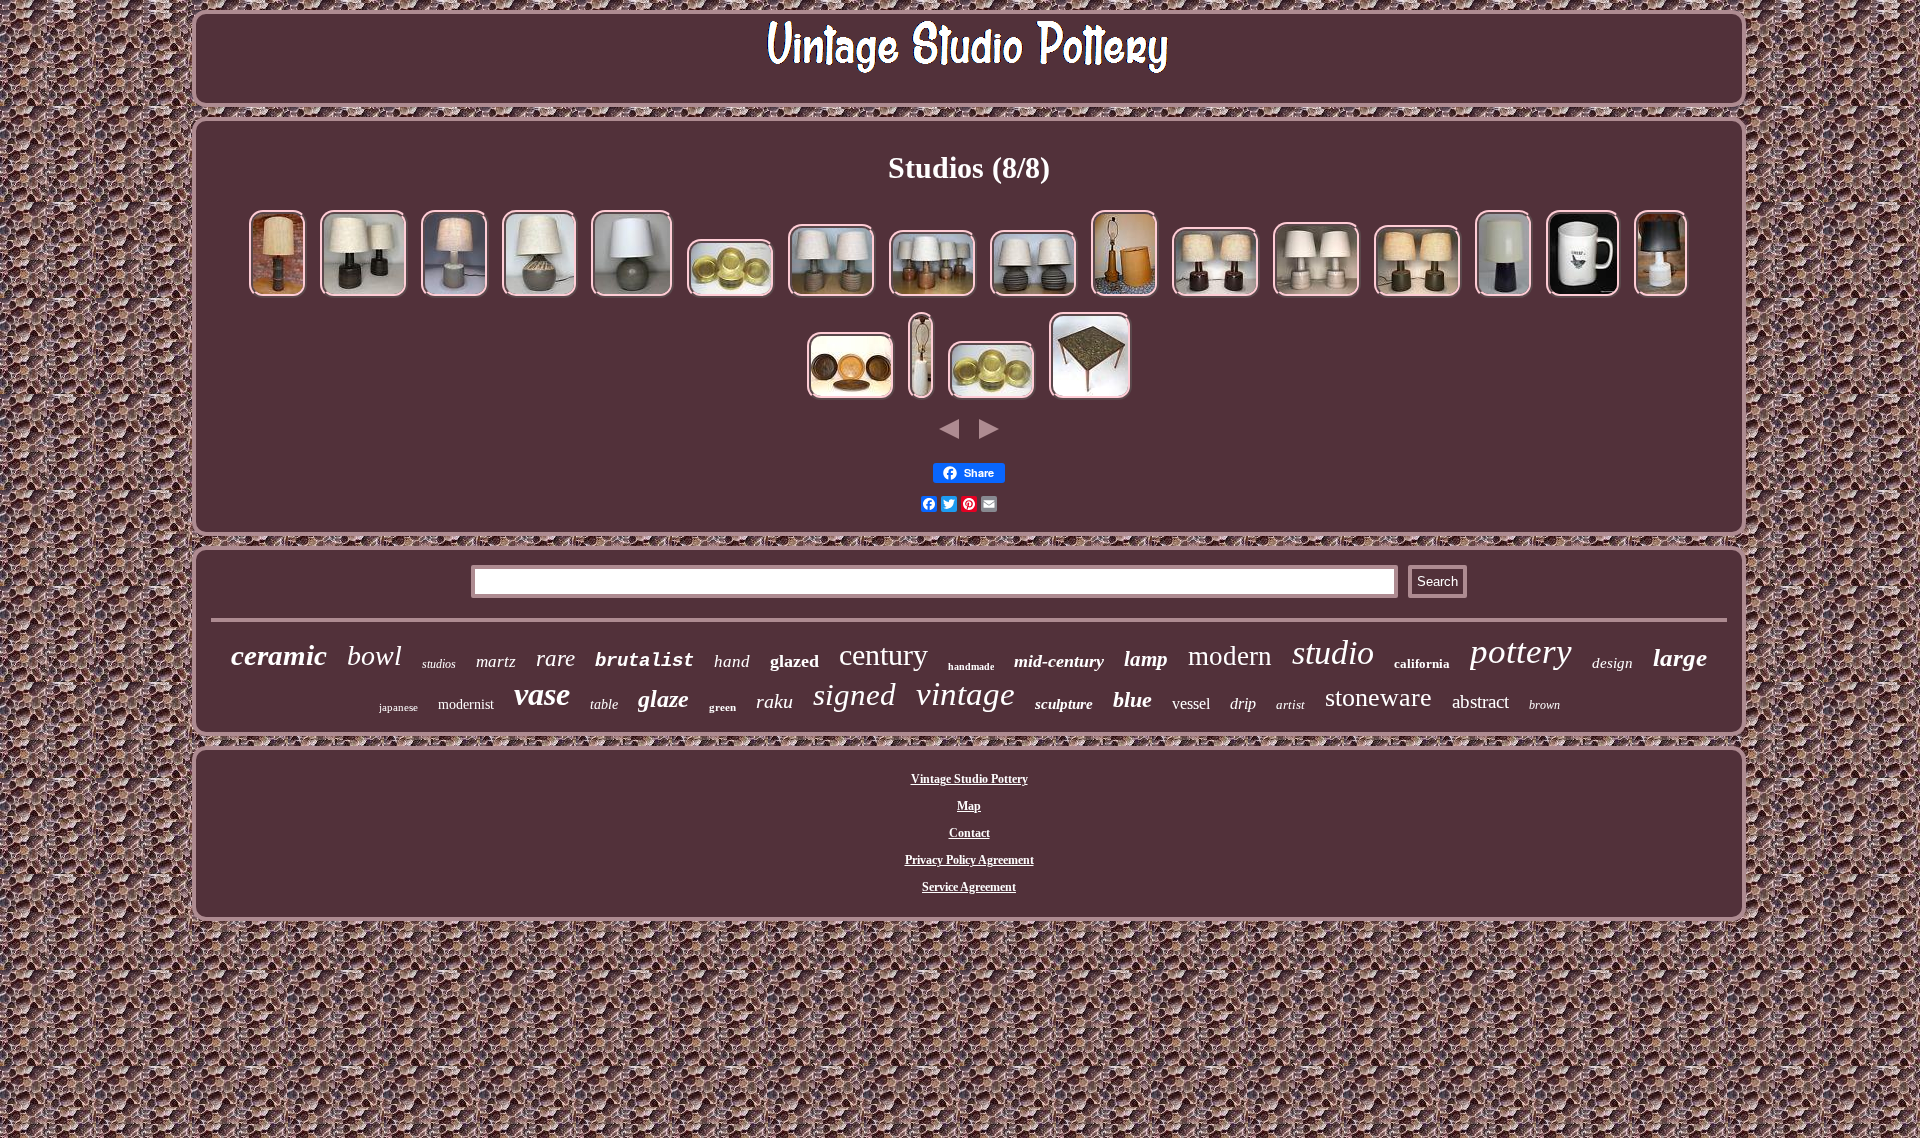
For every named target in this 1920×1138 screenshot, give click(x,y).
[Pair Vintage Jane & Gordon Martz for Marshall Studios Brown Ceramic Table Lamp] (1216, 299)
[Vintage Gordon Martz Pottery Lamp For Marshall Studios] (921, 401)
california (1422, 663)
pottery (1521, 651)
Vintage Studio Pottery (969, 779)
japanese (398, 707)
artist (1290, 704)
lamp (1146, 659)
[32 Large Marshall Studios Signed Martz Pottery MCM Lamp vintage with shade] (1125, 299)
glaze (663, 699)
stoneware (1378, 697)
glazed (794, 661)
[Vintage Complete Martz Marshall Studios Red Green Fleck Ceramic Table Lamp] (455, 299)
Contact (969, 833)
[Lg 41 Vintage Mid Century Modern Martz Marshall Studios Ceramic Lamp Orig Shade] (278, 299)
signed (854, 694)
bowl (374, 655)
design (1612, 663)
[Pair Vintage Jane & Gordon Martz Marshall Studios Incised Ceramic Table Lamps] (1317, 299)
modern (1230, 656)
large (1680, 657)
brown (1544, 705)
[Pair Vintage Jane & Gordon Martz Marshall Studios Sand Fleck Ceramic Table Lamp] (1418, 299)
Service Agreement (969, 887)
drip (1243, 703)
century (883, 654)
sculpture (1064, 704)
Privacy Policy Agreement (969, 860)
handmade (971, 666)
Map (969, 806)
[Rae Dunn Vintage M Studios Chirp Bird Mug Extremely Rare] (1583, 299)
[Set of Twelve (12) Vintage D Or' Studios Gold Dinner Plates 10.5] (731, 299)
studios (439, 664)
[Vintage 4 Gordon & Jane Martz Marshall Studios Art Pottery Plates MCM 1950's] (851, 401)
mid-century (1059, 661)
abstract (1480, 701)
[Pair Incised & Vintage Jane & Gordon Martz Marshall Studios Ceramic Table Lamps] (832, 299)
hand (732, 661)
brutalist (644, 661)
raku (774, 701)
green (722, 707)
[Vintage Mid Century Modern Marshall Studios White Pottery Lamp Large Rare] (1661, 299)
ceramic (279, 655)
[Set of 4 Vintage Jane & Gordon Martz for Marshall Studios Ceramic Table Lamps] (933, 299)
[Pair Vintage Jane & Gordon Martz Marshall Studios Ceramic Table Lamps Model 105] (364, 299)
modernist (466, 704)
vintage (965, 694)
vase (542, 694)
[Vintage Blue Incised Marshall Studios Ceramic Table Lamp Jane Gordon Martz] (632, 299)
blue (1132, 699)
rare (555, 658)
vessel (1191, 703)
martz (496, 661)
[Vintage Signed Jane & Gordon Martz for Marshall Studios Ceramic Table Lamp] (540, 299)
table (604, 704)
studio (1333, 652)
